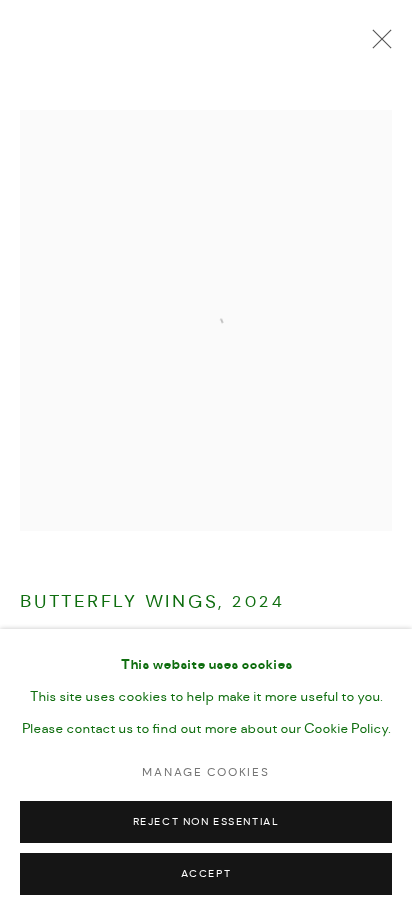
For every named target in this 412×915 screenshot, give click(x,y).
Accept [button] (206, 874)
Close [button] (377, 45)
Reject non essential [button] (206, 822)
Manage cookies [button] (205, 773)
